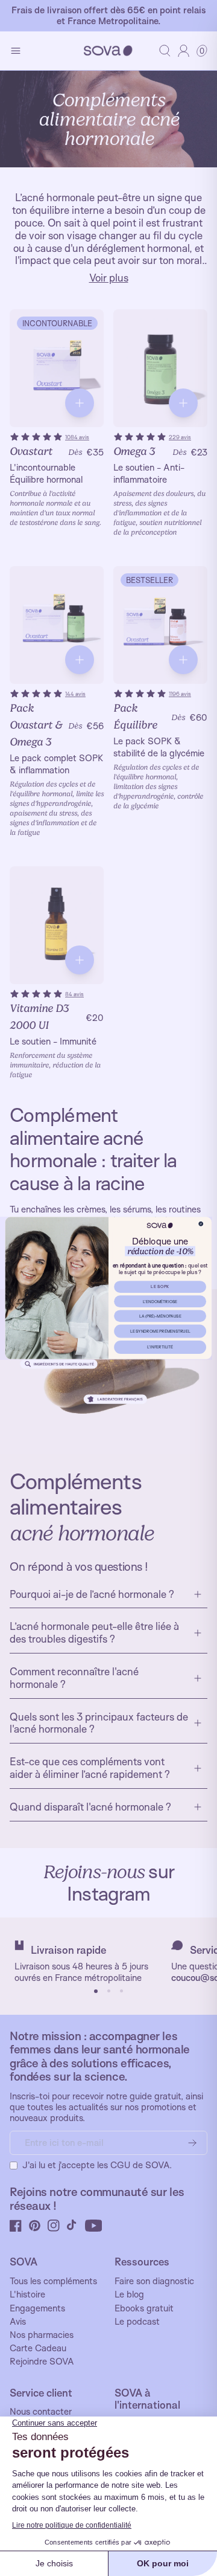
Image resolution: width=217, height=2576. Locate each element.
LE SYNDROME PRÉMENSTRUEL (160, 1331)
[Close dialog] (201, 1224)
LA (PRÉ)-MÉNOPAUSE (160, 1316)
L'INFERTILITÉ (160, 1347)
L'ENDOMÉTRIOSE (160, 1301)
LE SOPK (160, 1287)
